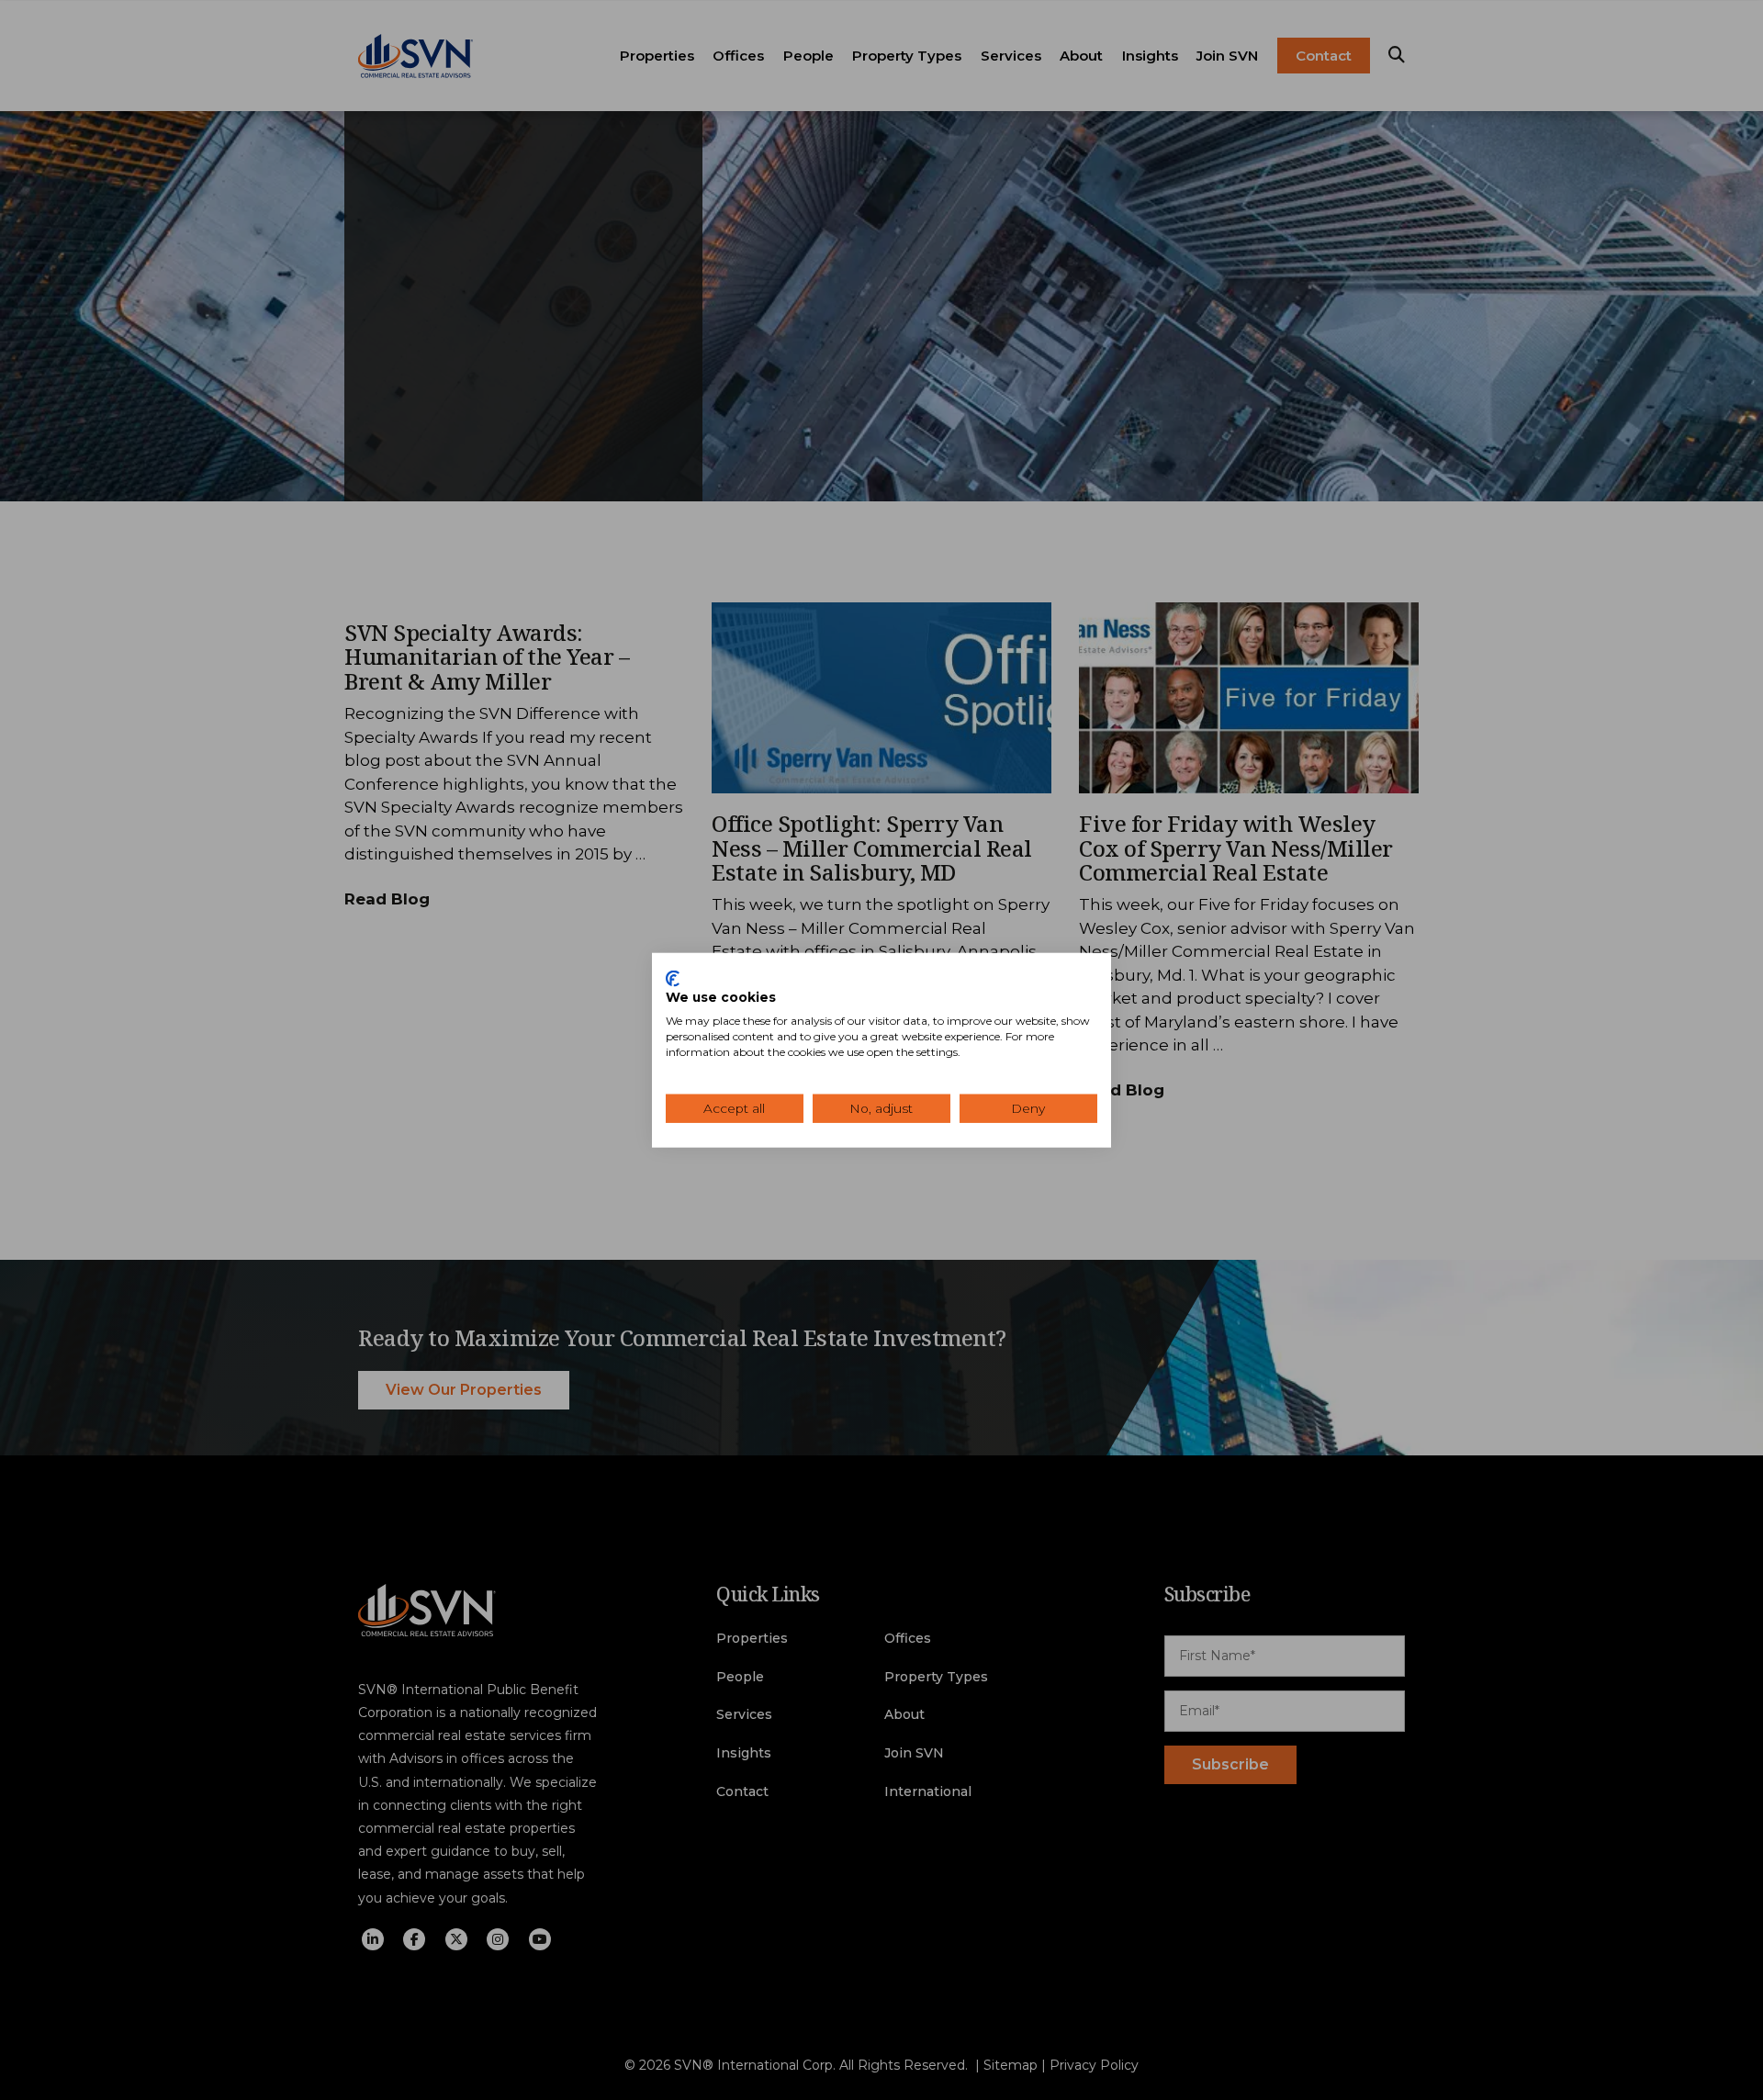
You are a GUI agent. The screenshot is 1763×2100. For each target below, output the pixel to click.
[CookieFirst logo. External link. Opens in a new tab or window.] (673, 978)
